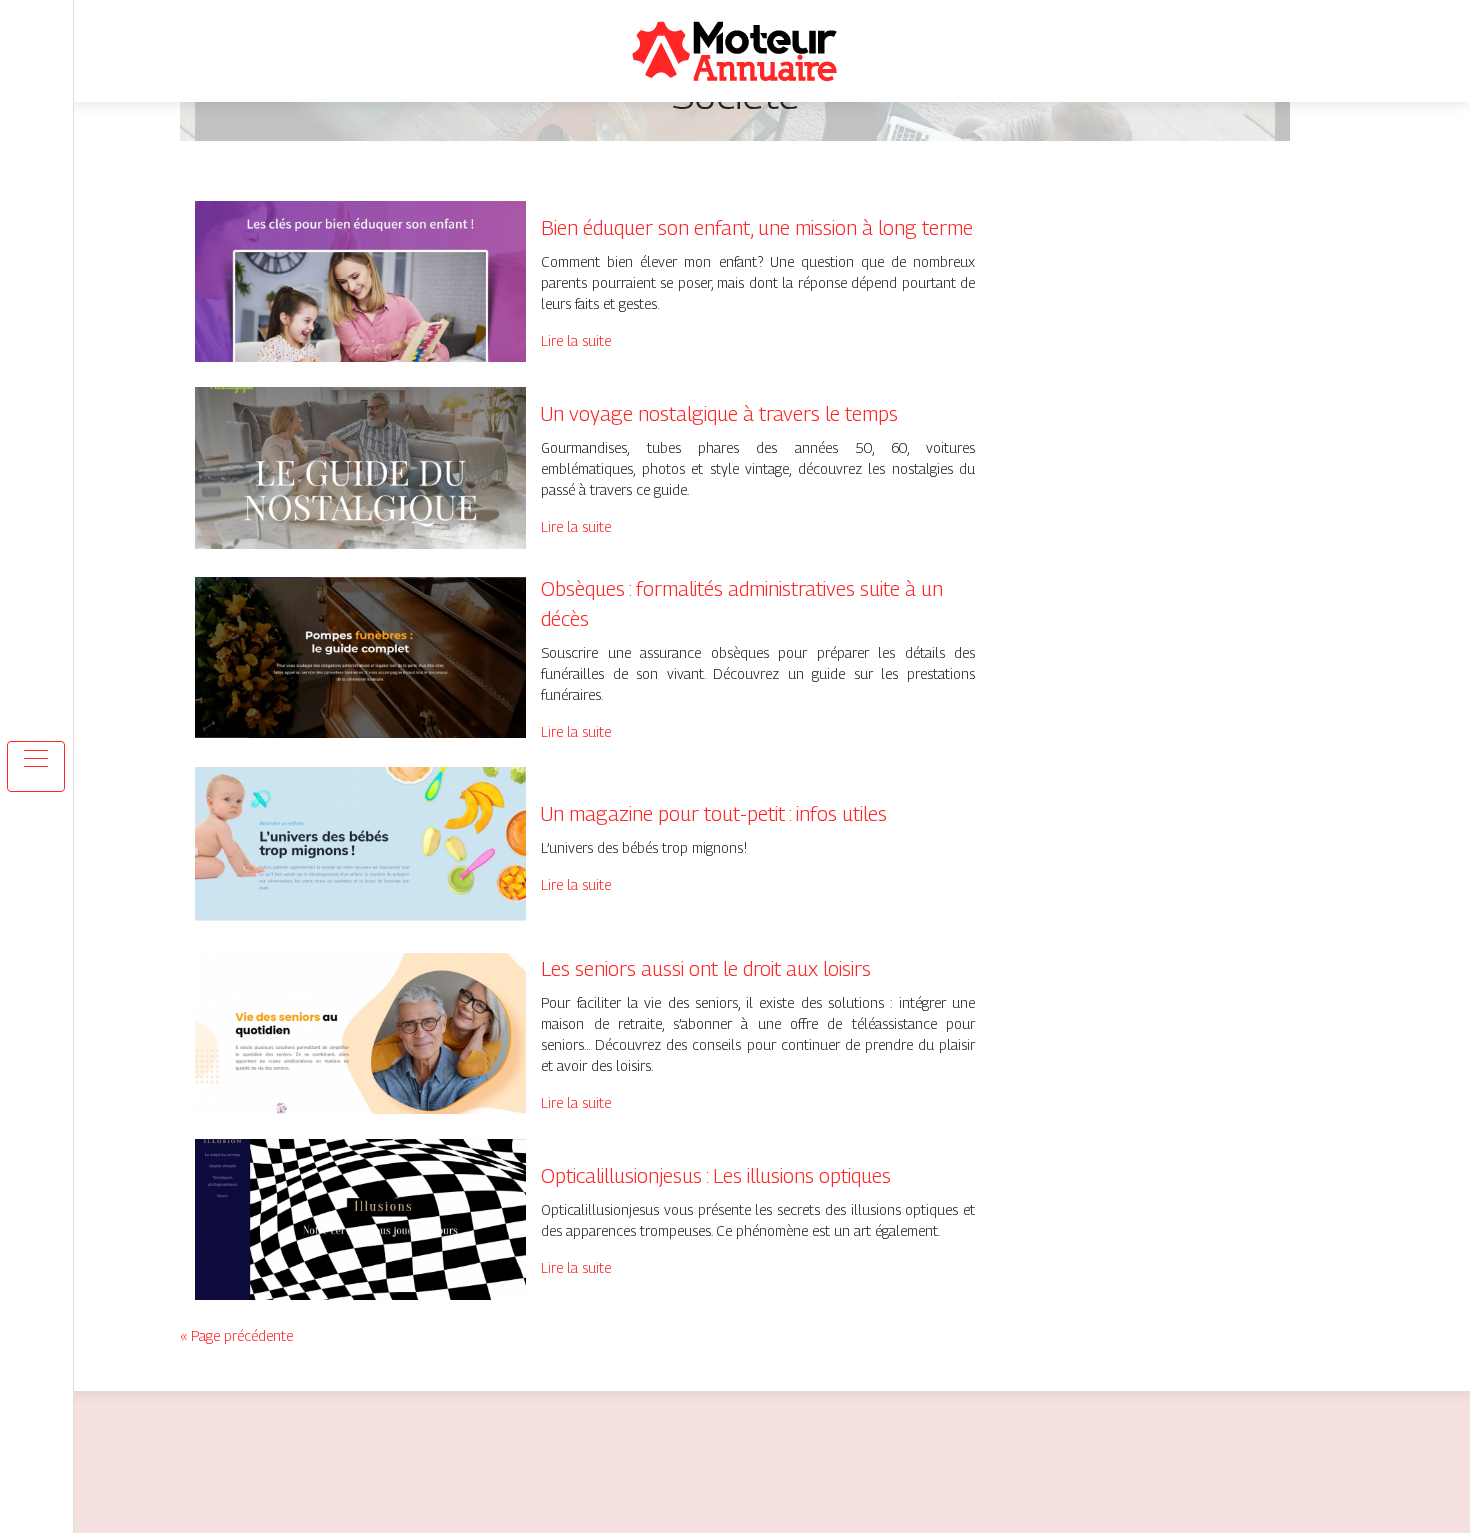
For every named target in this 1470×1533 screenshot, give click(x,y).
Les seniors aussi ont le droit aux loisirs (706, 969)
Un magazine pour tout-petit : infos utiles (714, 814)
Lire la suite (576, 340)
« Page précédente (236, 1335)
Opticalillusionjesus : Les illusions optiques (716, 1176)
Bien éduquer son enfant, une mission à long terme (757, 228)
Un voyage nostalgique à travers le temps (719, 414)
